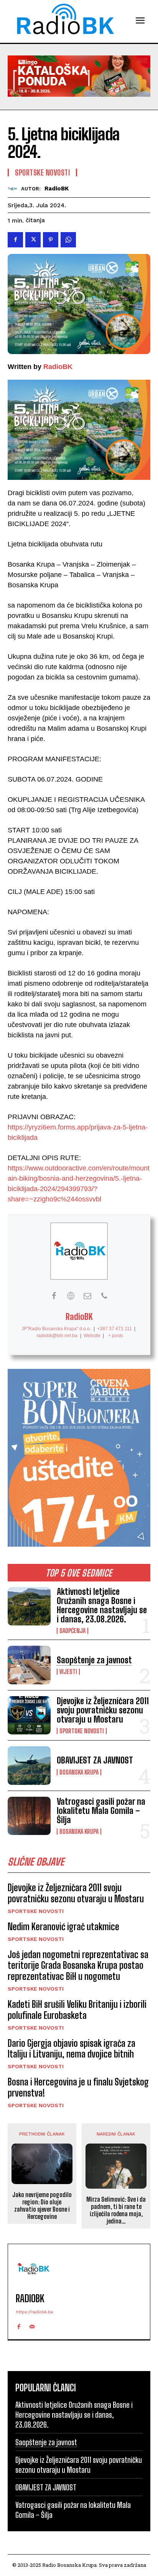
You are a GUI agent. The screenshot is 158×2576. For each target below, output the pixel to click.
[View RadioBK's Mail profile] (87, 1296)
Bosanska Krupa (79, 1772)
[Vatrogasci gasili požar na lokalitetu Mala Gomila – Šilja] (29, 1816)
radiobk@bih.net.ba (57, 1336)
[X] (33, 240)
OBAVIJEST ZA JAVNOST (95, 1760)
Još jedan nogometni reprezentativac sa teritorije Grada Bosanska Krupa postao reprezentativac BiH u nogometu (78, 1966)
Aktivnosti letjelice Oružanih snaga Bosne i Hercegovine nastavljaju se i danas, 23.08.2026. (102, 1606)
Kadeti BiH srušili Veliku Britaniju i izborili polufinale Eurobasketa (77, 2010)
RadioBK (57, 189)
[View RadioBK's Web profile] (71, 1296)
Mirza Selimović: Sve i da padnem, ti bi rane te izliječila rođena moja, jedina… (116, 2210)
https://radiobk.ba (34, 2312)
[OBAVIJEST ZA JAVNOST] (29, 1765)
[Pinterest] (51, 240)
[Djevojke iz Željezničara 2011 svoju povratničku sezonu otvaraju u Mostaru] (29, 1715)
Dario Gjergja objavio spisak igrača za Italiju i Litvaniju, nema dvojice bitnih (72, 2049)
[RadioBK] (14, 189)
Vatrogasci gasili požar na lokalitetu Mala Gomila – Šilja (101, 1811)
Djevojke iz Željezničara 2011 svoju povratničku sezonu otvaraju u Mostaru (103, 1710)
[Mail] (32, 2325)
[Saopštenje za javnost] (29, 1665)
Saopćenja (72, 1631)
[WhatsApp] (68, 240)
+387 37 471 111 (114, 1329)
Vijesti (68, 1672)
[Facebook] (15, 240)
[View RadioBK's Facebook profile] (54, 1296)
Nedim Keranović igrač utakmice (63, 1927)
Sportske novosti (82, 1731)
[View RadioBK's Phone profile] (104, 1296)
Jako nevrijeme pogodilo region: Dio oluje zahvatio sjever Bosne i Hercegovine (42, 2206)
